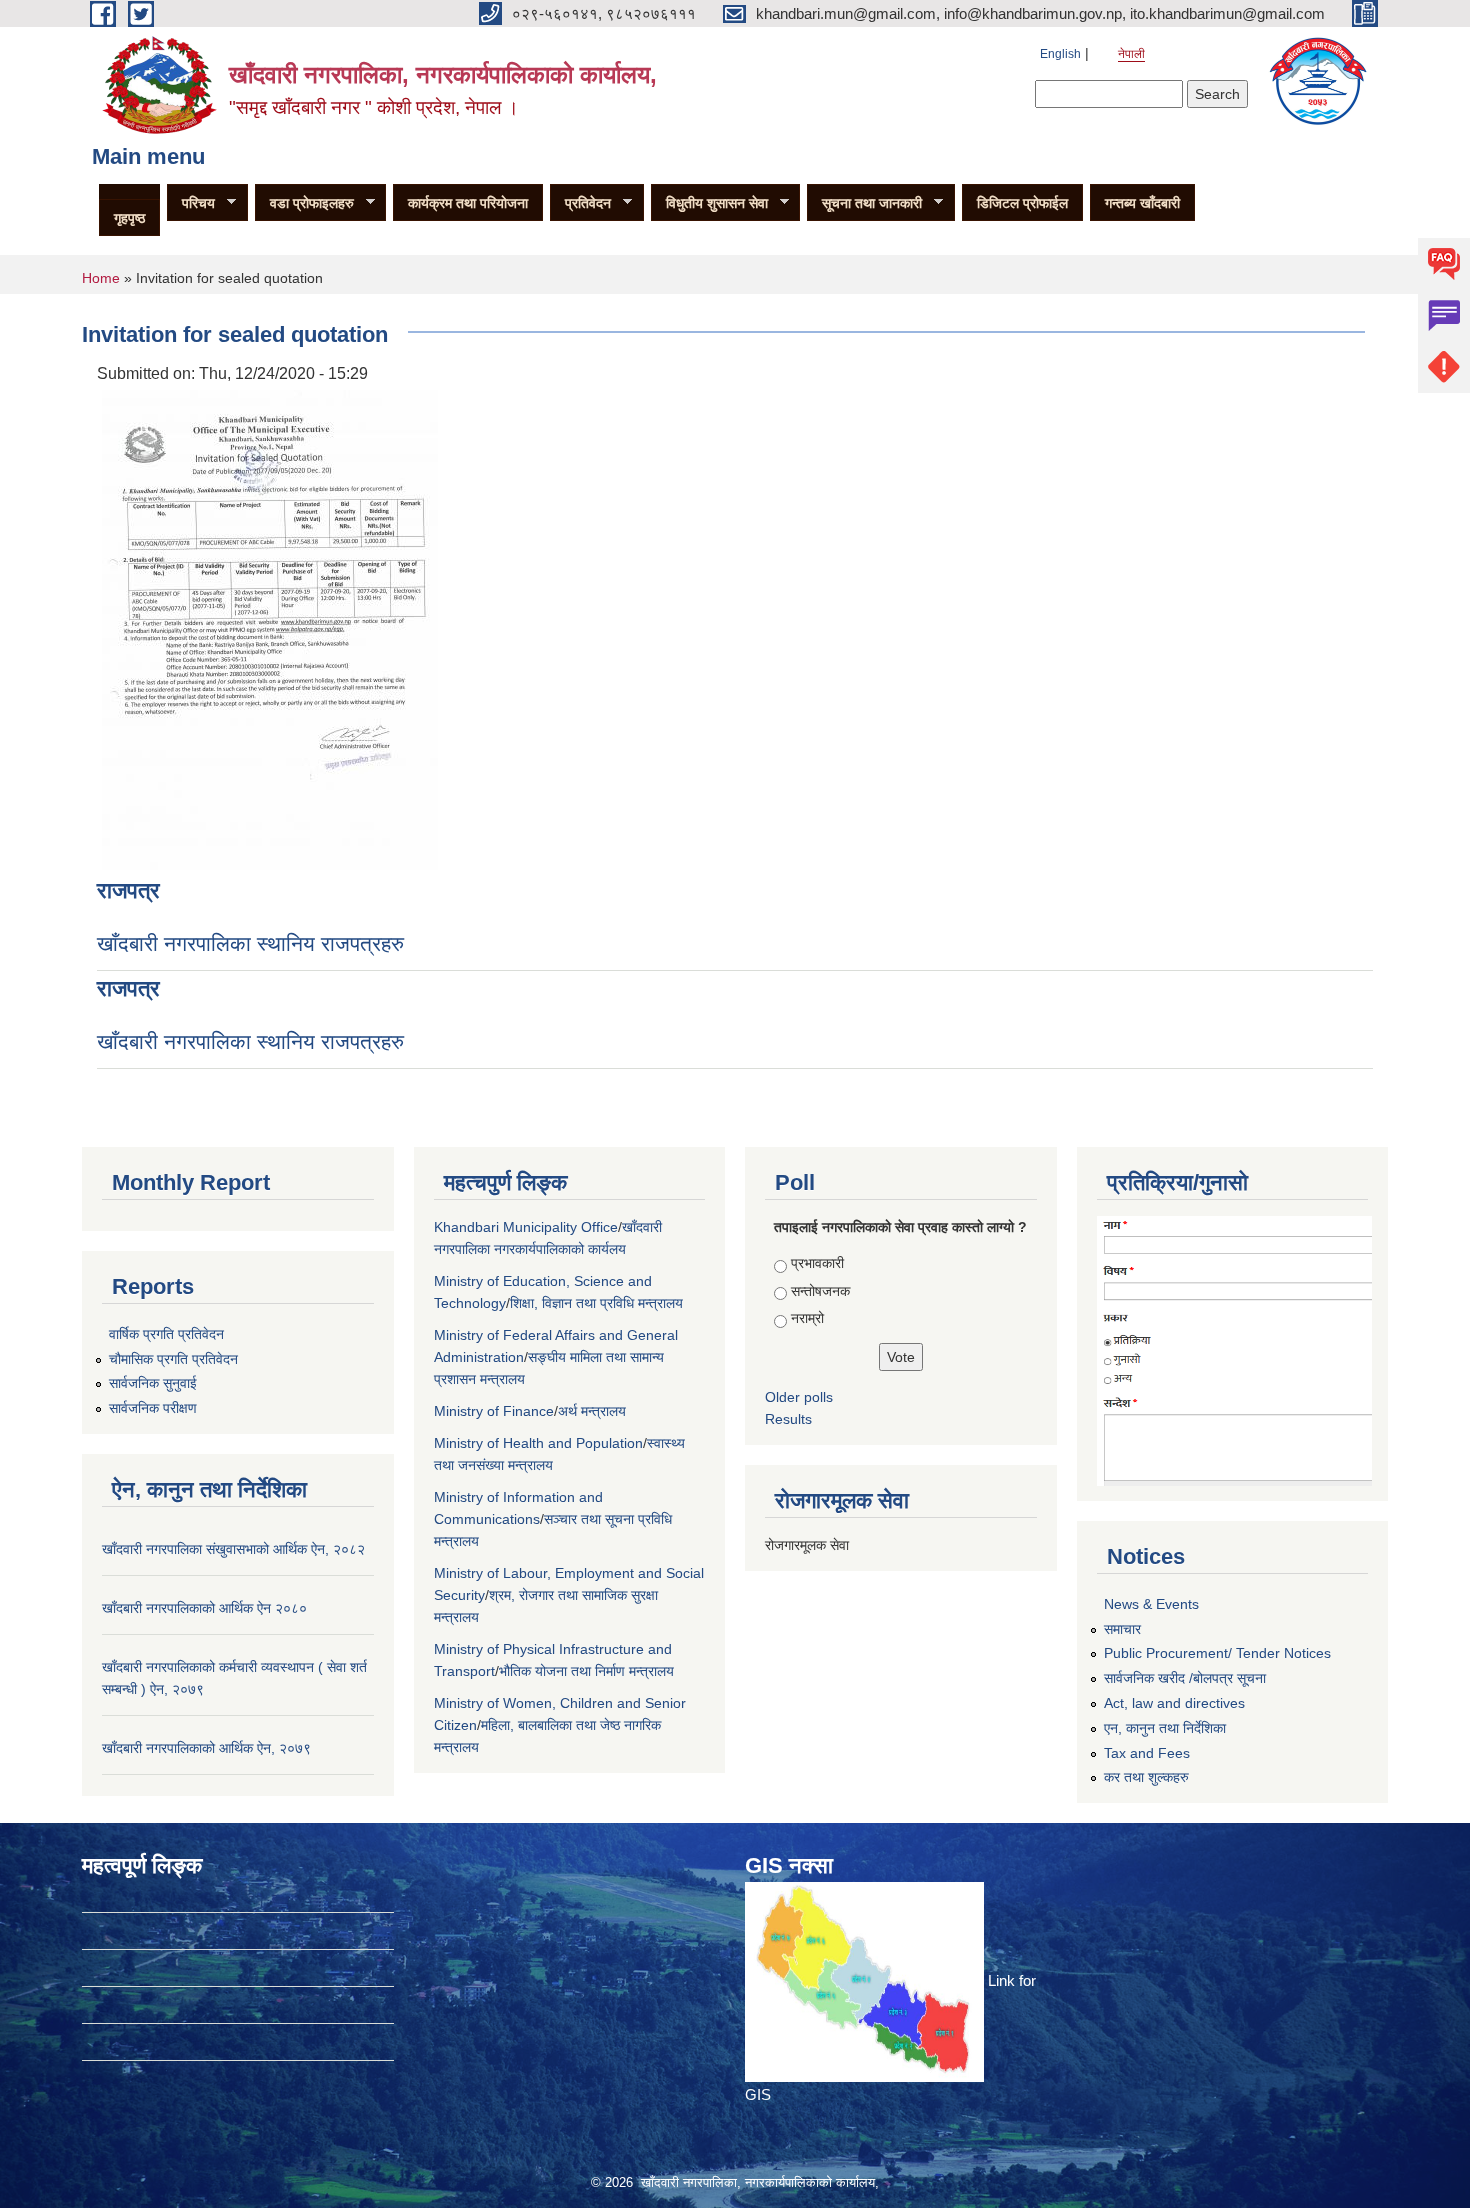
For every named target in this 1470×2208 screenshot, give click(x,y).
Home (101, 278)
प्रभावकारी (817, 1263)
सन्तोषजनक (820, 1291)
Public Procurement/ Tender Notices (1217, 1653)
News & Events (1151, 1604)
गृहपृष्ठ (129, 218)
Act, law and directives (1174, 1703)
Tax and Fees (1147, 1753)
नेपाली (1131, 54)
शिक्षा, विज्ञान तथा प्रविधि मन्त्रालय (596, 1303)
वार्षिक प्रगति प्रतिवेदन (166, 1334)
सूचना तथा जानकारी (864, 203)
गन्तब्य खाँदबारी (1142, 203)
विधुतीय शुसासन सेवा (709, 203)
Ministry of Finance (494, 1411)
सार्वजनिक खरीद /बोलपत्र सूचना (1185, 1678)
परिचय (191, 203)
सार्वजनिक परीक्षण (153, 1408)
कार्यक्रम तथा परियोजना (468, 203)
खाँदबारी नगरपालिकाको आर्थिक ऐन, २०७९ (206, 1748)
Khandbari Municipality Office (526, 1227)
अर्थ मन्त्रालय (592, 1411)
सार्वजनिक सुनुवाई (153, 1383)
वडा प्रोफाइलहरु (304, 203)
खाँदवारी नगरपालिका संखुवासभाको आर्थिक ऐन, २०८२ (233, 1549)
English (1060, 54)
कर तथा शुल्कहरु (1146, 1777)
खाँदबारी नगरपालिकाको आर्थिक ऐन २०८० (204, 1608)
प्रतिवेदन (580, 203)
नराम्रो (807, 1318)
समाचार (1122, 1629)
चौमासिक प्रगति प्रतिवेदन (173, 1359)
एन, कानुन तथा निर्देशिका (1165, 1728)
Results (788, 1419)
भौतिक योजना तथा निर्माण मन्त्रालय (586, 1671)
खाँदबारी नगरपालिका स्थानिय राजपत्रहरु (250, 943)
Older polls (799, 1397)
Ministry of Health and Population (538, 1443)
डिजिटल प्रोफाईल (1022, 203)
